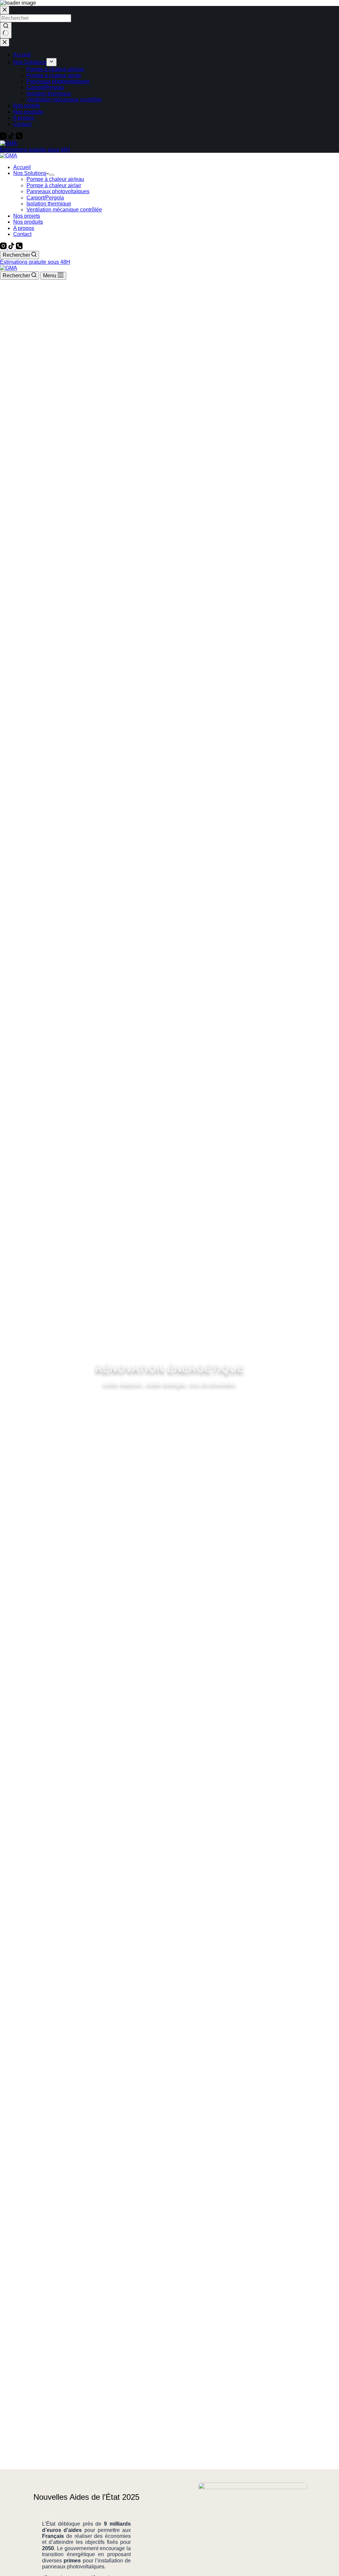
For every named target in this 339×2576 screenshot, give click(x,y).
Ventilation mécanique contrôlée (64, 210)
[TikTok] (12, 247)
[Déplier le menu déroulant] (52, 175)
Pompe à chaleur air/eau (55, 179)
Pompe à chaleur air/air (54, 185)
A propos (24, 228)
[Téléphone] (19, 247)
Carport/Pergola (45, 198)
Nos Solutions (30, 173)
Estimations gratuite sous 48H (35, 262)
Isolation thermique (49, 204)
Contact (22, 234)
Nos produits (28, 222)
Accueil (22, 167)
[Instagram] (4, 247)
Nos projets (27, 216)
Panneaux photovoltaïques (58, 191)
